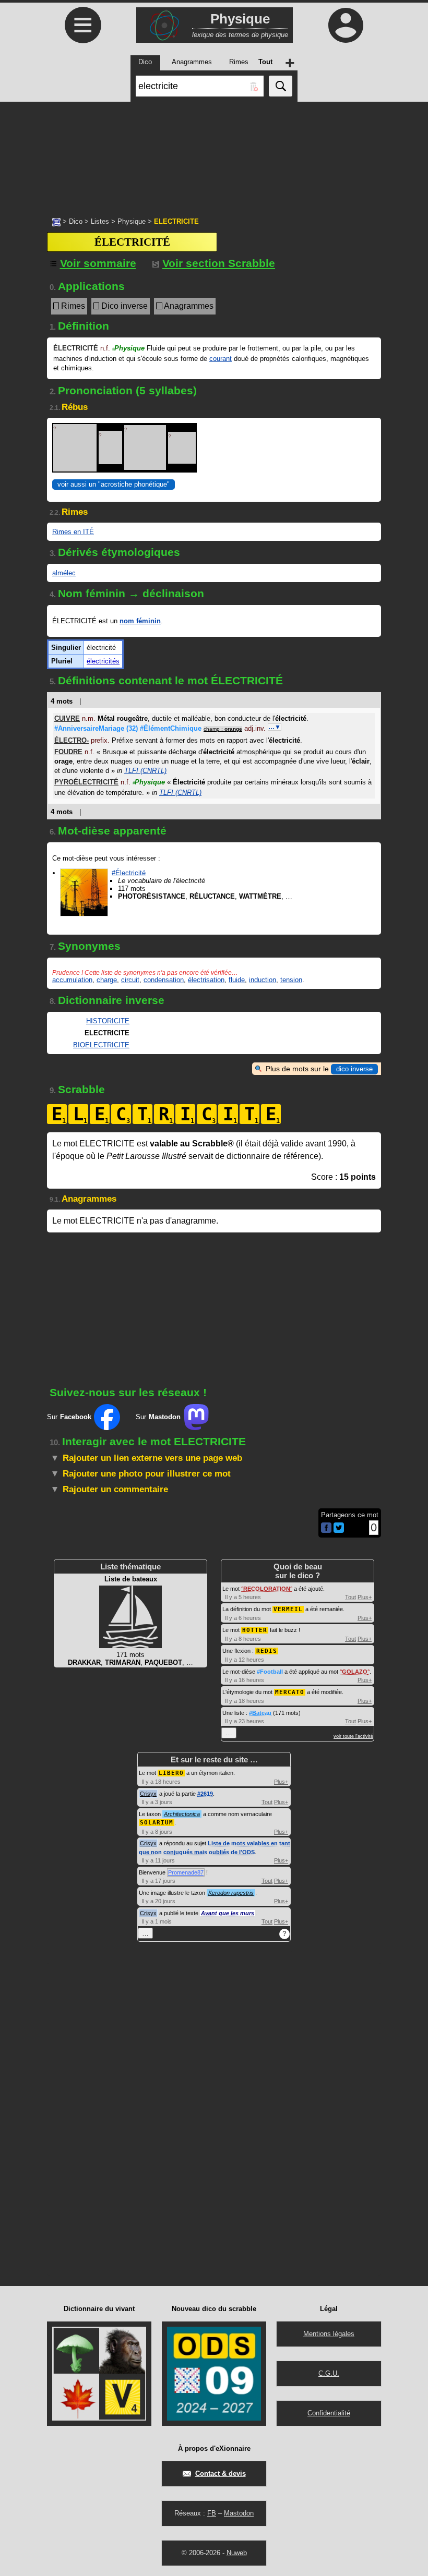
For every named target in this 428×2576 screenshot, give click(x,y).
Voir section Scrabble (219, 263)
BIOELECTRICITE (101, 1045)
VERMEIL (288, 1609)
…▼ (275, 727)
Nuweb (237, 2553)
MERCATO (290, 1692)
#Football (270, 1672)
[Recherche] (281, 86)
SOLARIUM (157, 1823)
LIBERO (171, 1773)
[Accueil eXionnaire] (56, 221)
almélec (64, 573)
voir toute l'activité (353, 1736)
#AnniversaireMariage (96, 728)
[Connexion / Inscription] (346, 25)
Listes (100, 221)
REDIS (267, 1651)
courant (221, 359)
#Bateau (260, 1713)
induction (263, 980)
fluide (237, 980)
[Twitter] (339, 1531)
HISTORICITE (108, 1021)
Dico (76, 221)
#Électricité (129, 873)
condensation (164, 980)
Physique (132, 221)
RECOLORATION (267, 1589)
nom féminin (140, 621)
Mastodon (239, 2513)
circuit (130, 980)
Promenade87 (186, 1872)
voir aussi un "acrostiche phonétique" (114, 484)
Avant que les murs (228, 1913)
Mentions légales (329, 2334)
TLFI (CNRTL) (145, 771)
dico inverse (354, 1069)
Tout (350, 1597)
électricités (103, 661)
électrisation (206, 980)
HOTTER (255, 1630)
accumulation (72, 980)
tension (291, 980)
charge (107, 980)
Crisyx (148, 1794)
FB (212, 2513)
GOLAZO (355, 1672)
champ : (223, 729)
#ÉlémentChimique (171, 728)
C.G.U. (329, 2373)
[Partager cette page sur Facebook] (326, 1528)
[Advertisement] (214, 154)
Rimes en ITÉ (73, 532)
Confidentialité (329, 2413)
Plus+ (365, 1597)
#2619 (205, 1794)
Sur (69, 1417)
